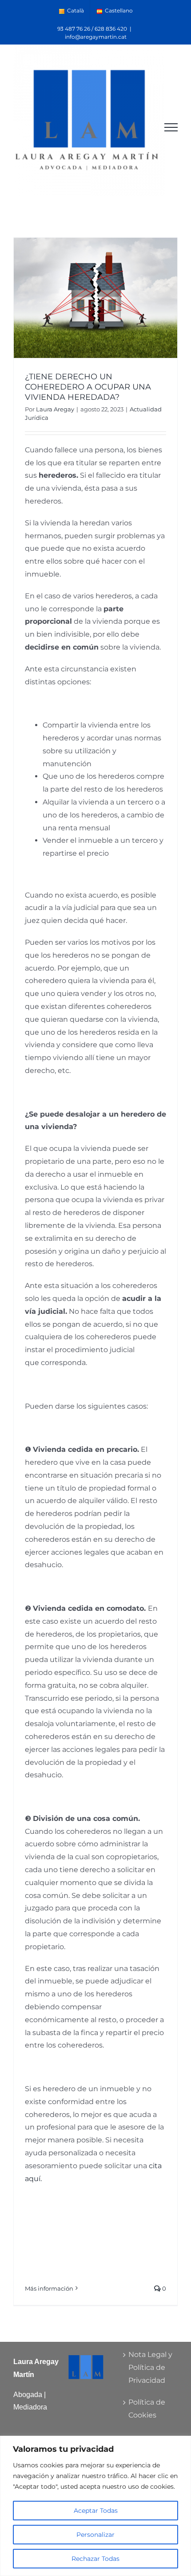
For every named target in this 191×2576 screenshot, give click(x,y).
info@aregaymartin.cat (96, 37)
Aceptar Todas (96, 2511)
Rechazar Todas (95, 2559)
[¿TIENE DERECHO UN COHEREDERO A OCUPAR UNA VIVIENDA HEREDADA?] (95, 298)
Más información (49, 2288)
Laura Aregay (55, 409)
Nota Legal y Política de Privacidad (150, 2367)
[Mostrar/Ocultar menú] (171, 127)
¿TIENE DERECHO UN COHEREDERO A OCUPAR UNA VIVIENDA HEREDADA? (88, 387)
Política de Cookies (147, 2409)
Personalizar (95, 2535)
